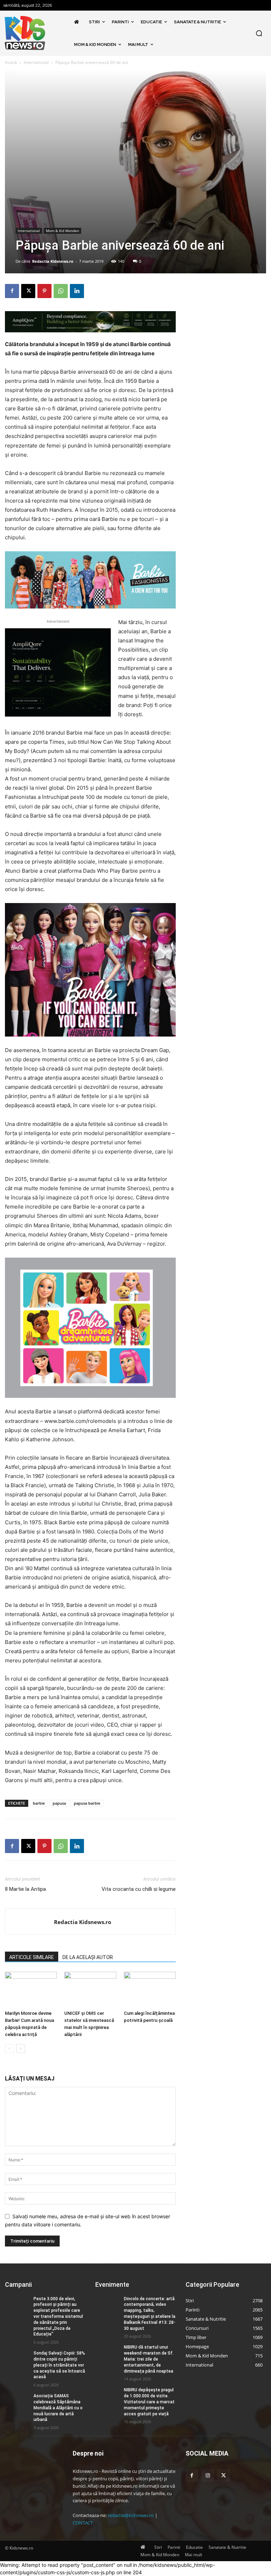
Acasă (11, 62)
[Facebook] (12, 291)
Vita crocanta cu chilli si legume (139, 1889)
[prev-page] (9, 2049)
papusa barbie (87, 1803)
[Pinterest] (44, 291)
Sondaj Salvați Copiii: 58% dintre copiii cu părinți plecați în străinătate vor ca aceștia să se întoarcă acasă (59, 2365)
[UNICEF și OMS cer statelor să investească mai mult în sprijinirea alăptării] (90, 1990)
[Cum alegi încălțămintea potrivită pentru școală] (150, 1990)
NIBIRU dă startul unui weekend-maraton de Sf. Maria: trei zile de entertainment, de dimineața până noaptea (149, 2359)
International (36, 62)
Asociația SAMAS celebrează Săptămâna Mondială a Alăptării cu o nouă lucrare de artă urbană (58, 2408)
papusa (59, 1803)
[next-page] (21, 2049)
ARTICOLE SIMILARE (32, 1957)
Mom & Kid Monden (62, 231)
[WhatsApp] (61, 291)
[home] (78, 22)
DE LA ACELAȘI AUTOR (88, 1957)
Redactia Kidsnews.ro (53, 261)
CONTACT (83, 2523)
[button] (259, 33)
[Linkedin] (77, 291)
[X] (28, 291)
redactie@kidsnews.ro (131, 2515)
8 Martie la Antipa (25, 1889)
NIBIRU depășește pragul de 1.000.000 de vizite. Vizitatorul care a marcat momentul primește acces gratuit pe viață (149, 2402)
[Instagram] (208, 2476)
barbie (39, 1803)
